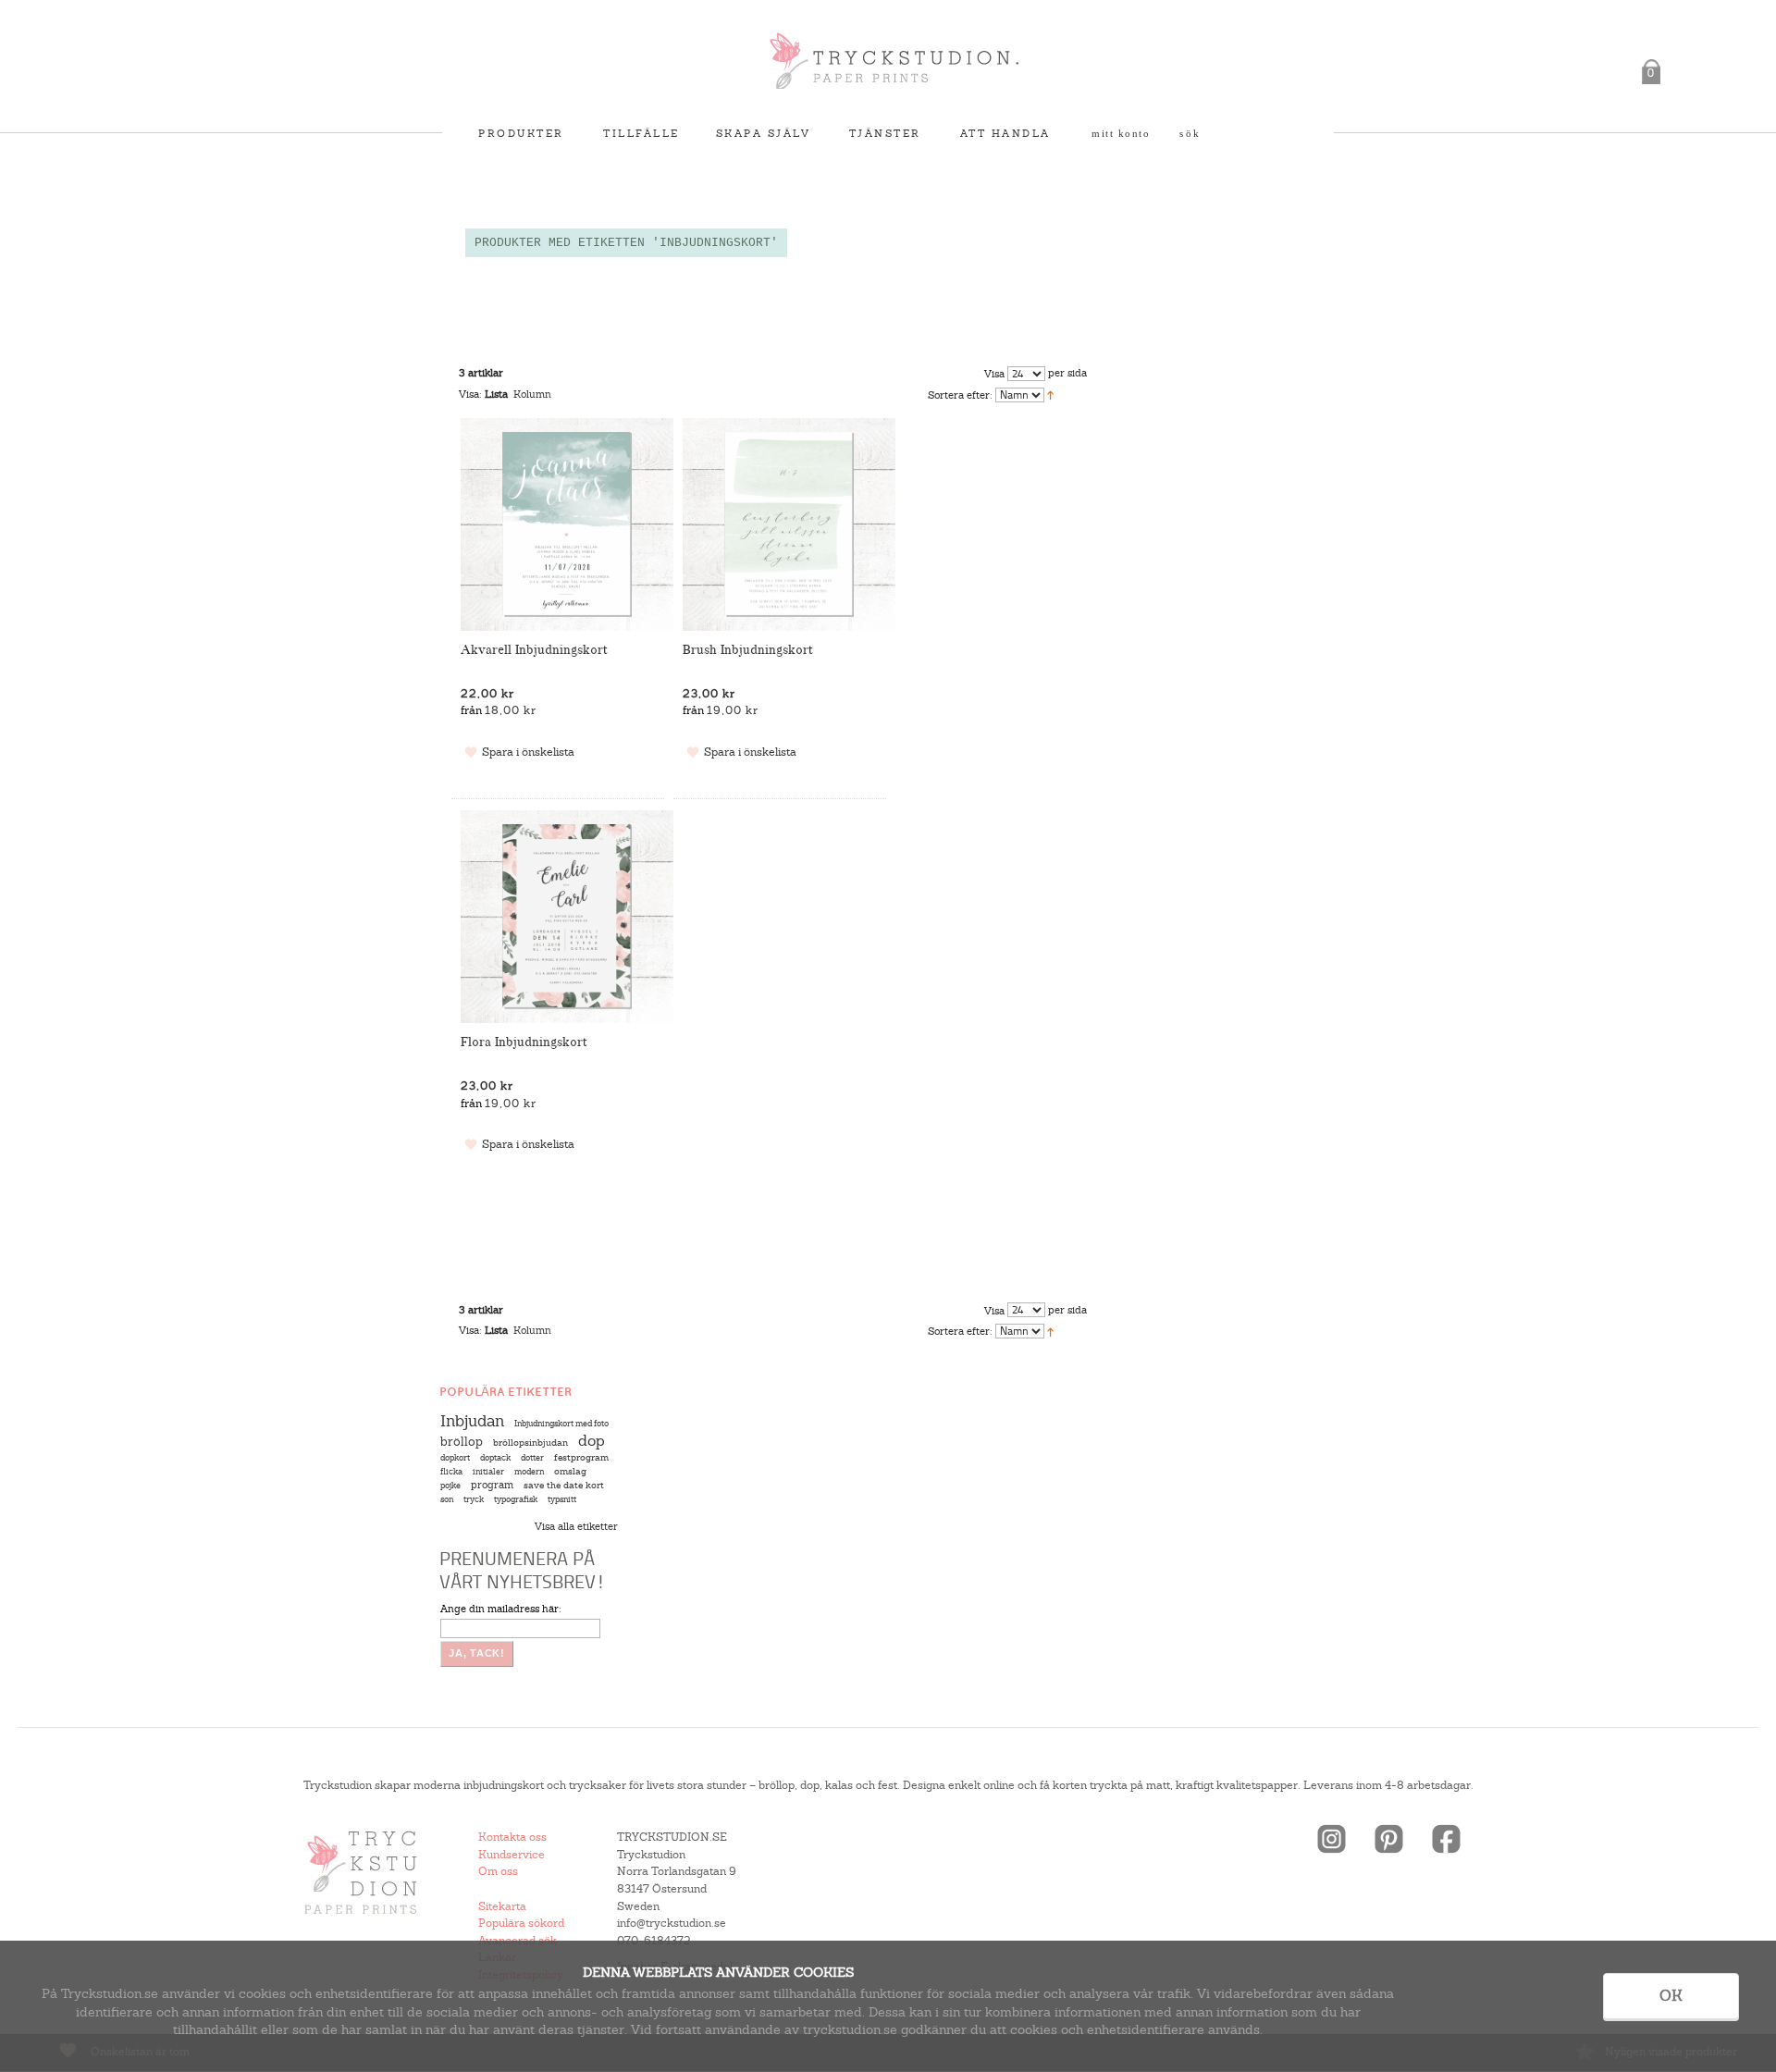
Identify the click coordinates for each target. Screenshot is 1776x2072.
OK (1671, 1996)
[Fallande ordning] (1050, 394)
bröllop (462, 1442)
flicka (451, 1472)
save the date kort (564, 1485)
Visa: (470, 394)
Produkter (521, 133)
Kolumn (532, 394)
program (492, 1485)
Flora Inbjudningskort (524, 1042)
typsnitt (562, 1499)
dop (592, 1441)
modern (529, 1472)
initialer (488, 1472)
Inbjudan (472, 1421)
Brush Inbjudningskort (748, 650)
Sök (1190, 133)
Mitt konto (1121, 133)
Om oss (498, 1871)
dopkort (455, 1458)
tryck (474, 1499)
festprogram (581, 1457)
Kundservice (512, 1855)
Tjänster (885, 133)
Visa (994, 374)
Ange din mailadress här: (501, 1609)
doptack (495, 1458)
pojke (450, 1486)
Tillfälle (641, 133)
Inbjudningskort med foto (561, 1424)
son (447, 1499)
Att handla (1005, 133)
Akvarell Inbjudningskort (534, 650)
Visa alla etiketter (576, 1526)
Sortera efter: (960, 395)
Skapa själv (764, 133)
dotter (532, 1458)
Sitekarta (502, 1906)
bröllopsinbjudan (530, 1443)
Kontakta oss (512, 1837)
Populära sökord (521, 1923)
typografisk (516, 1499)
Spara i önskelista (528, 752)
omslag (570, 1471)
